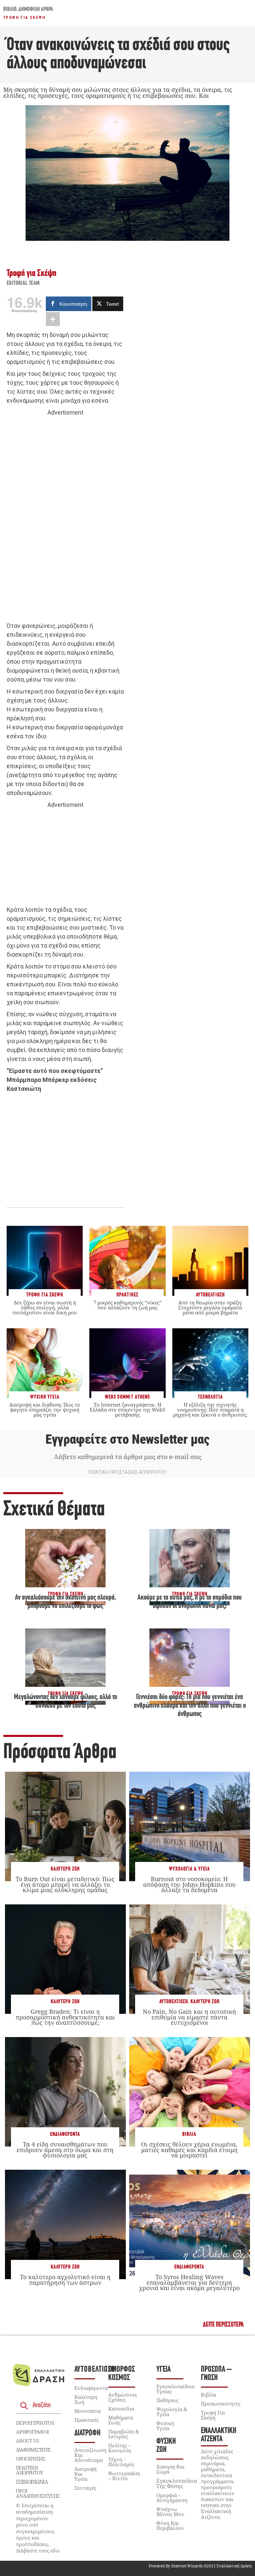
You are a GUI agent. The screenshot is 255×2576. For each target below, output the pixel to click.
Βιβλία (189, 2134)
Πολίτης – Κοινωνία (120, 2448)
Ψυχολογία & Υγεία (189, 1869)
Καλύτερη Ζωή (65, 1869)
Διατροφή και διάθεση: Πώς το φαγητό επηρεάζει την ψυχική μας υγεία (45, 1410)
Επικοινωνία (32, 2482)
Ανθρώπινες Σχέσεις (123, 2397)
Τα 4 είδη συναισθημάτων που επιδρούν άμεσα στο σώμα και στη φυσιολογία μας (65, 2149)
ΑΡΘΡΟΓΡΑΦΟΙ (32, 2432)
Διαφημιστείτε (33, 2450)
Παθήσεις (167, 2400)
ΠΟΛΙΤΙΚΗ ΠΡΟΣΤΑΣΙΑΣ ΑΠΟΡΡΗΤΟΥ (127, 1472)
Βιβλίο (10, 10)
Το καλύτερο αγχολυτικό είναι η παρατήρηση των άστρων (65, 2279)
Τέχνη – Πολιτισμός (121, 2462)
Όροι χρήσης (31, 2459)
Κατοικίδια (121, 2409)
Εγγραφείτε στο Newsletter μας (127, 1439)
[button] (223, 2325)
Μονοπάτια (88, 2411)
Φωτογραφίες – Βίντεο (124, 2476)
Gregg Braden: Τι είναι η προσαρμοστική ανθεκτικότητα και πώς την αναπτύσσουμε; (65, 2017)
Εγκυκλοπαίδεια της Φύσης (177, 2483)
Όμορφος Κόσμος (122, 2374)
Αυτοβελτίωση (174, 2002)
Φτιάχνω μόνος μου (170, 2511)
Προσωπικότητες (221, 2404)
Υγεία (164, 2370)
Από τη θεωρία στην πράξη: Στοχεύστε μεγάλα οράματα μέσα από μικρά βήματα (210, 1307)
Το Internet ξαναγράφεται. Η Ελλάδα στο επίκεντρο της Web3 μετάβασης (127, 1410)
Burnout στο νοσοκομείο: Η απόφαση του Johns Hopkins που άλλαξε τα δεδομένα (189, 1884)
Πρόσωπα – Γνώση (216, 2374)
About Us (27, 2441)
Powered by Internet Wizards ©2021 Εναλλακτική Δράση (200, 2566)
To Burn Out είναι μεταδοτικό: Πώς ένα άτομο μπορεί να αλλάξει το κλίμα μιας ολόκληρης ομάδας (65, 1884)
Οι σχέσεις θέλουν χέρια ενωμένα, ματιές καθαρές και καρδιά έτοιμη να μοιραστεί (189, 2149)
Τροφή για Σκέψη (24, 18)
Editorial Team (23, 284)
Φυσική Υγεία (165, 2426)
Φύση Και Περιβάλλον (170, 2525)
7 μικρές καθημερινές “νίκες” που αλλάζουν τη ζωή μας (127, 1305)
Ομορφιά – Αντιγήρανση (172, 2498)
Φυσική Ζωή (166, 2446)
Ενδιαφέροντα (65, 2134)
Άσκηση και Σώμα (170, 2469)
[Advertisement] (65, 519)
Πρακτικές (86, 2420)
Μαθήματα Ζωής (121, 2420)
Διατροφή (87, 2433)
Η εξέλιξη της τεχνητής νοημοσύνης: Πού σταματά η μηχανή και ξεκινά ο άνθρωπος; (210, 1410)
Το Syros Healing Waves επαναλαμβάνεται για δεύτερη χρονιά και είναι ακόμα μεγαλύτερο (189, 2282)
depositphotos (35, 2423)
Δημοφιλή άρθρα (36, 10)
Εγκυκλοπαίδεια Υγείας (175, 2389)
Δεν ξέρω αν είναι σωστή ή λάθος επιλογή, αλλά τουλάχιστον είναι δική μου (45, 1307)
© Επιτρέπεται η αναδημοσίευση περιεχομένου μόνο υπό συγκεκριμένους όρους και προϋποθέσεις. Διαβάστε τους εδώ (38, 2528)
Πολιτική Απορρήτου (29, 2470)
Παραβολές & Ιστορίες (124, 2434)
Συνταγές (85, 2488)
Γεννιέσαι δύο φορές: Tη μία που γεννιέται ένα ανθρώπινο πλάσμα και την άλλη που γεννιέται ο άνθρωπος (190, 1706)
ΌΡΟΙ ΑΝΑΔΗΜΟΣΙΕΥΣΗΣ (38, 2493)
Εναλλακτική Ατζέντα (219, 2435)
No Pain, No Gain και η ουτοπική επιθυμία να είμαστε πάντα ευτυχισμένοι (189, 2017)
